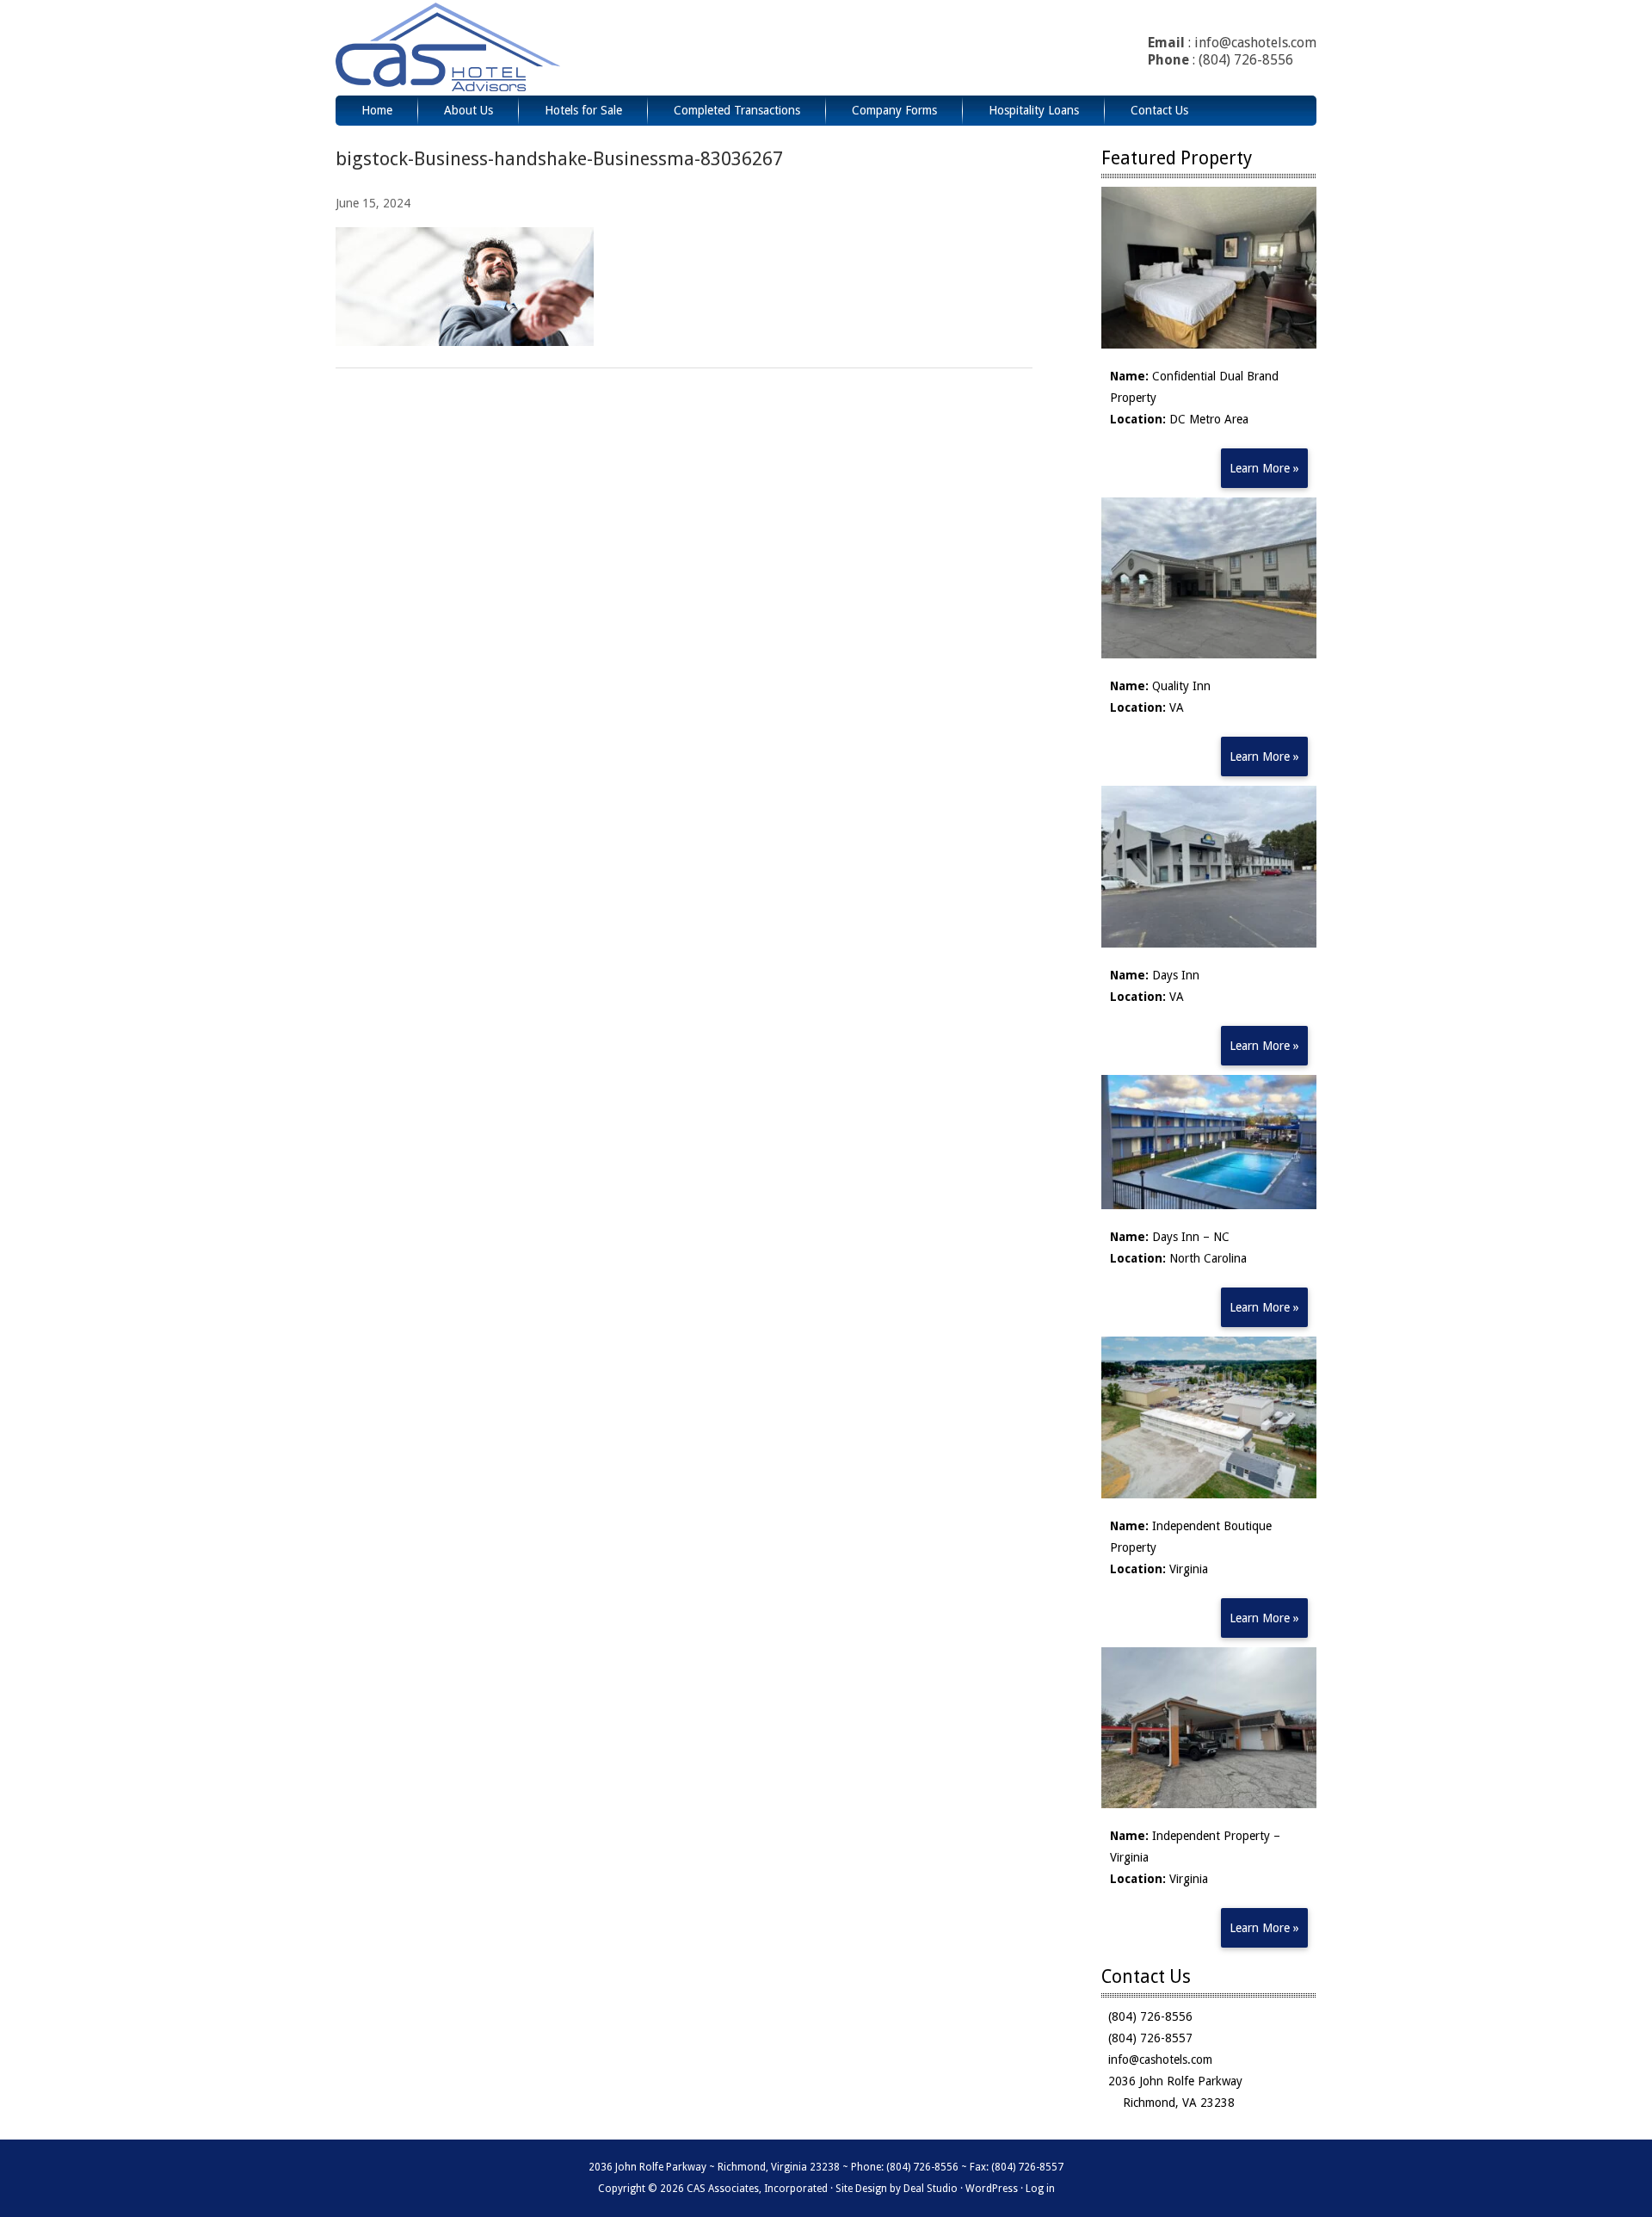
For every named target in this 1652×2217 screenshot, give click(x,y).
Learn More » (1264, 468)
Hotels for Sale (583, 110)
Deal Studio (931, 2189)
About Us (468, 110)
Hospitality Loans (1034, 110)
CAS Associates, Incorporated (493, 48)
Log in (1040, 2189)
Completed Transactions (737, 110)
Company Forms (894, 110)
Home (377, 110)
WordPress (992, 2189)
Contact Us (1159, 110)
